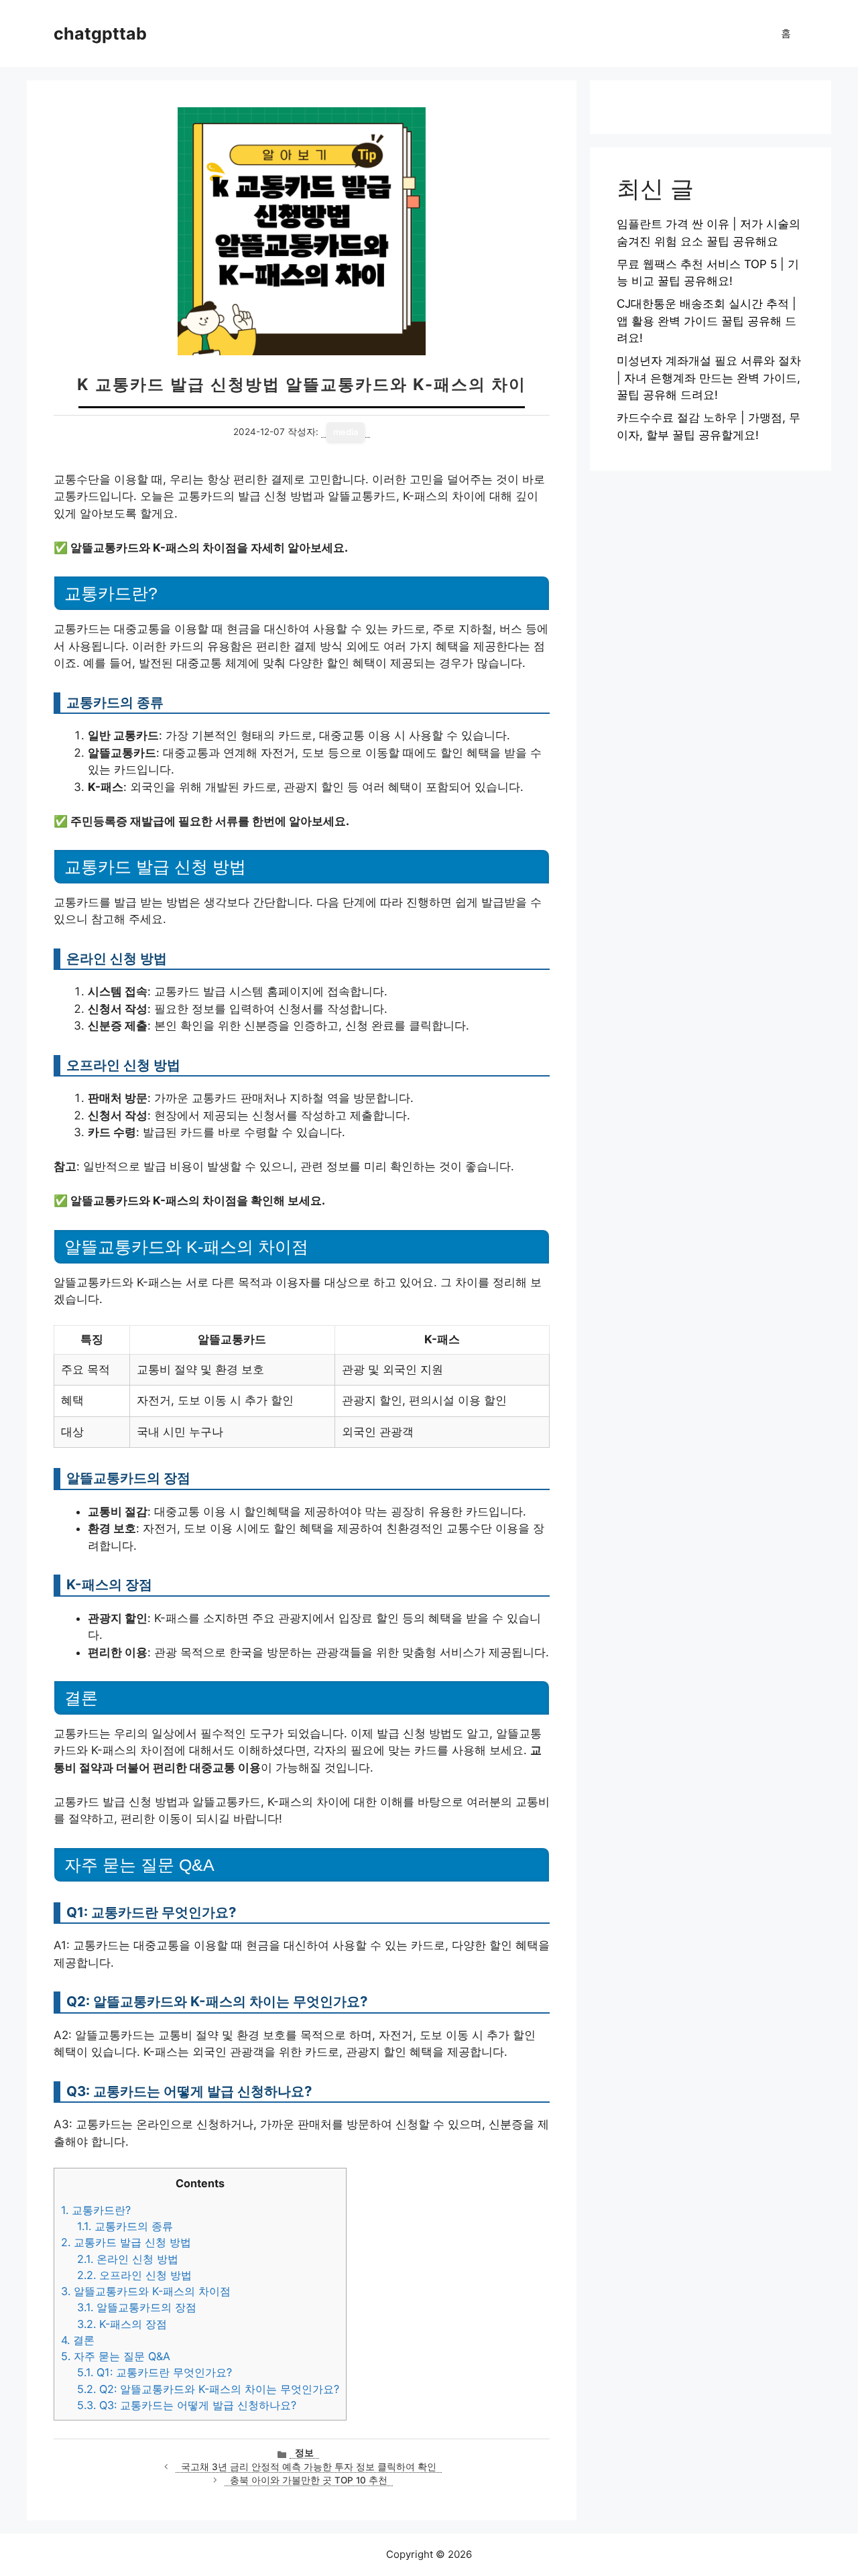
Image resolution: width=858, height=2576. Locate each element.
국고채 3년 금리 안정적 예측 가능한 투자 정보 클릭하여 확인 (309, 2467)
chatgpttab (100, 34)
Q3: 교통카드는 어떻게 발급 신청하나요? (187, 2405)
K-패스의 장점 (122, 2324)
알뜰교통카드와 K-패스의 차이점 (146, 2291)
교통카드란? (96, 2210)
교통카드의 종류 (125, 2226)
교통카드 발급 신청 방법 (126, 2242)
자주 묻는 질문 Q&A (116, 2356)
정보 (304, 2453)
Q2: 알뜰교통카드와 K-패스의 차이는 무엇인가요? (208, 2389)
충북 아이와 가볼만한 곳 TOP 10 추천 (309, 2480)
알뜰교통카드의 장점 (137, 2307)
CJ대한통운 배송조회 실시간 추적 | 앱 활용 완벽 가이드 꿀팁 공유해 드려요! (707, 321)
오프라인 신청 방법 (134, 2275)
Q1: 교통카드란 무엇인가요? (155, 2372)
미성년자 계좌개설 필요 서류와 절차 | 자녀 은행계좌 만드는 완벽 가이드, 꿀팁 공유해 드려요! (709, 378)
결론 (78, 2340)
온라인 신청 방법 (128, 2259)
